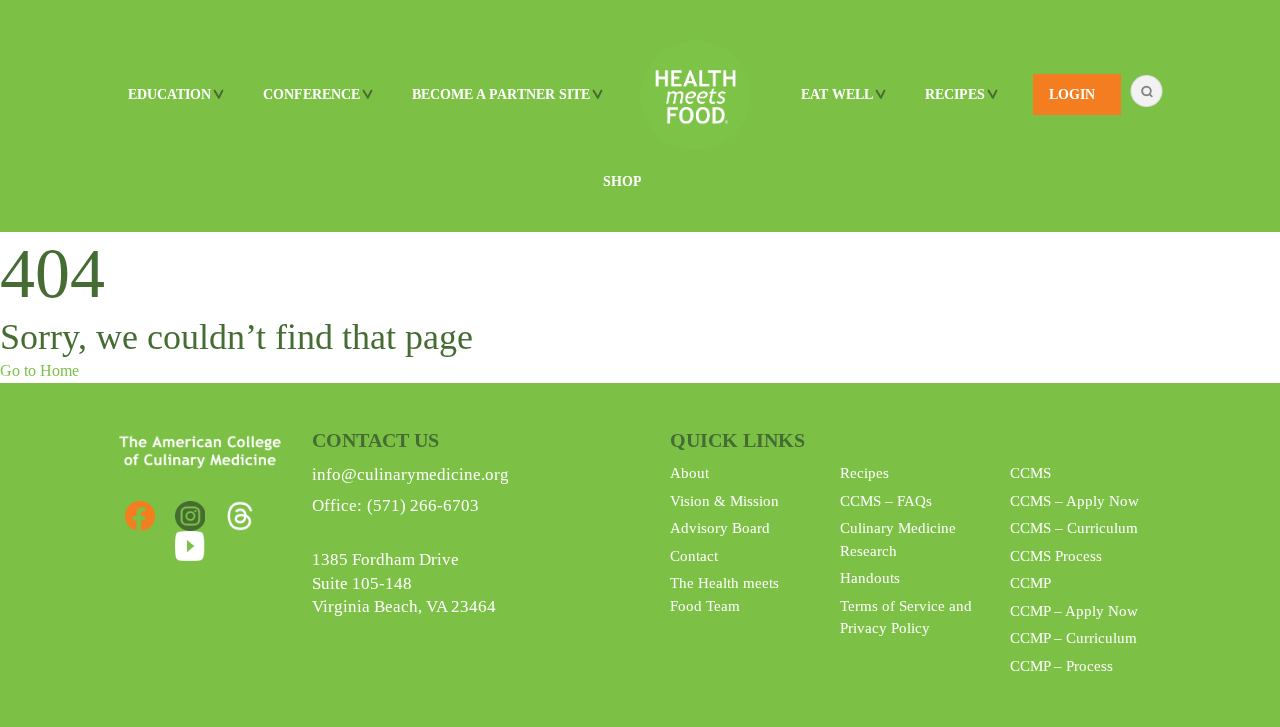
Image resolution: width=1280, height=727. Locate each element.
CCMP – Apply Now (1074, 611)
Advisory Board (720, 528)
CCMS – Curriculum (1074, 528)
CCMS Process (1056, 556)
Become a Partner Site (501, 94)
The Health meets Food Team (724, 594)
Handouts (870, 578)
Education (169, 94)
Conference (311, 94)
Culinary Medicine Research (898, 539)
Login (1072, 94)
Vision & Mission (724, 501)
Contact (694, 556)
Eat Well (837, 94)
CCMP (1030, 583)
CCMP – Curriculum (1073, 638)
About (689, 473)
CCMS (1030, 473)
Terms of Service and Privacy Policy (906, 617)
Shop (622, 181)
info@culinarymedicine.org (410, 474)
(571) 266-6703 (423, 505)
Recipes (864, 473)
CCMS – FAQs (886, 501)
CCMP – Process (1061, 666)
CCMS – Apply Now (1074, 501)
